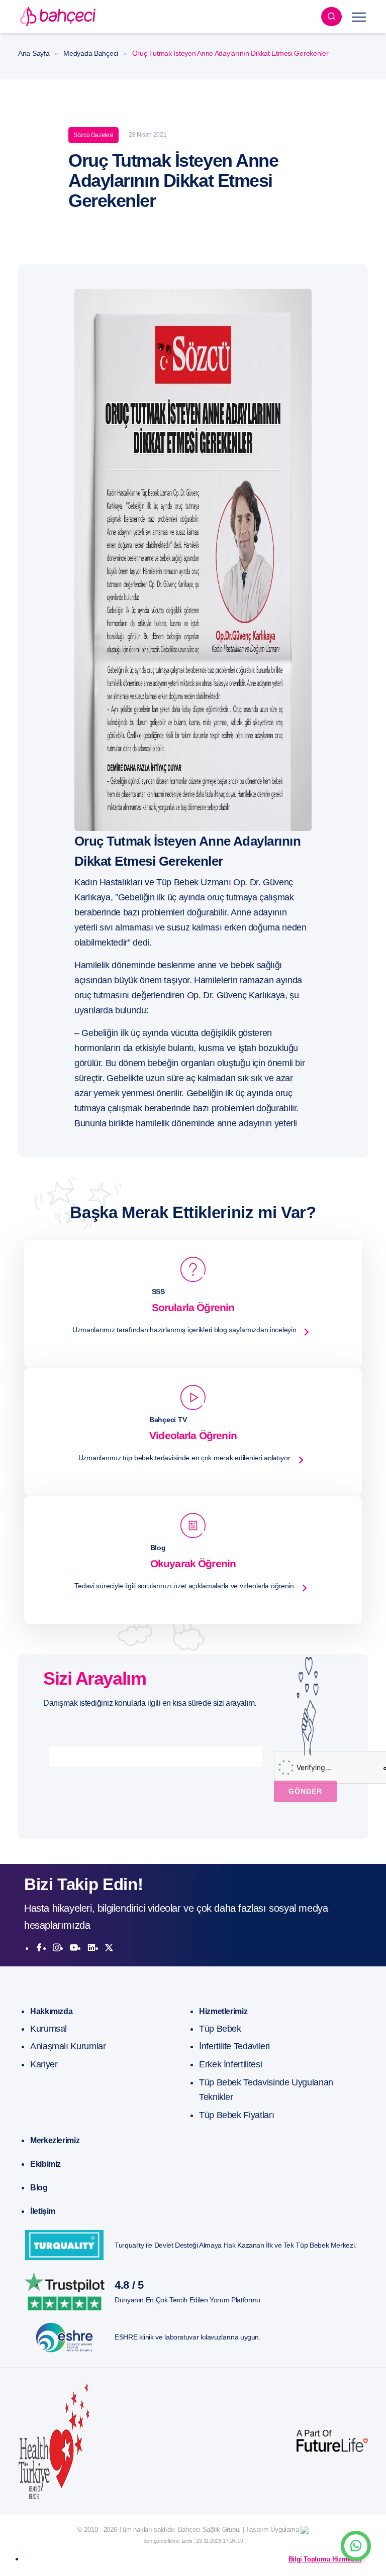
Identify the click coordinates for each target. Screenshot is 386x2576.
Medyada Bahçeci (91, 53)
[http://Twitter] (109, 1948)
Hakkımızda (51, 2011)
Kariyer (44, 2064)
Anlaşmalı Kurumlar (68, 2046)
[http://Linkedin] (91, 1948)
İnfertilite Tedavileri (234, 2046)
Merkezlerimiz (55, 2140)
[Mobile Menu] (359, 17)
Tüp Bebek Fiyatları (236, 2115)
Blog (39, 2188)
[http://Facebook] (39, 1948)
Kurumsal (49, 2029)
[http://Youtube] (74, 1948)
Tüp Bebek (220, 2029)
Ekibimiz (45, 2164)
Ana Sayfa (34, 53)
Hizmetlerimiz (223, 2011)
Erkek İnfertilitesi (230, 2064)
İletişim (43, 2211)
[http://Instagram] (57, 1948)
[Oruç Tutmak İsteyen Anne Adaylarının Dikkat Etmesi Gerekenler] (193, 559)
